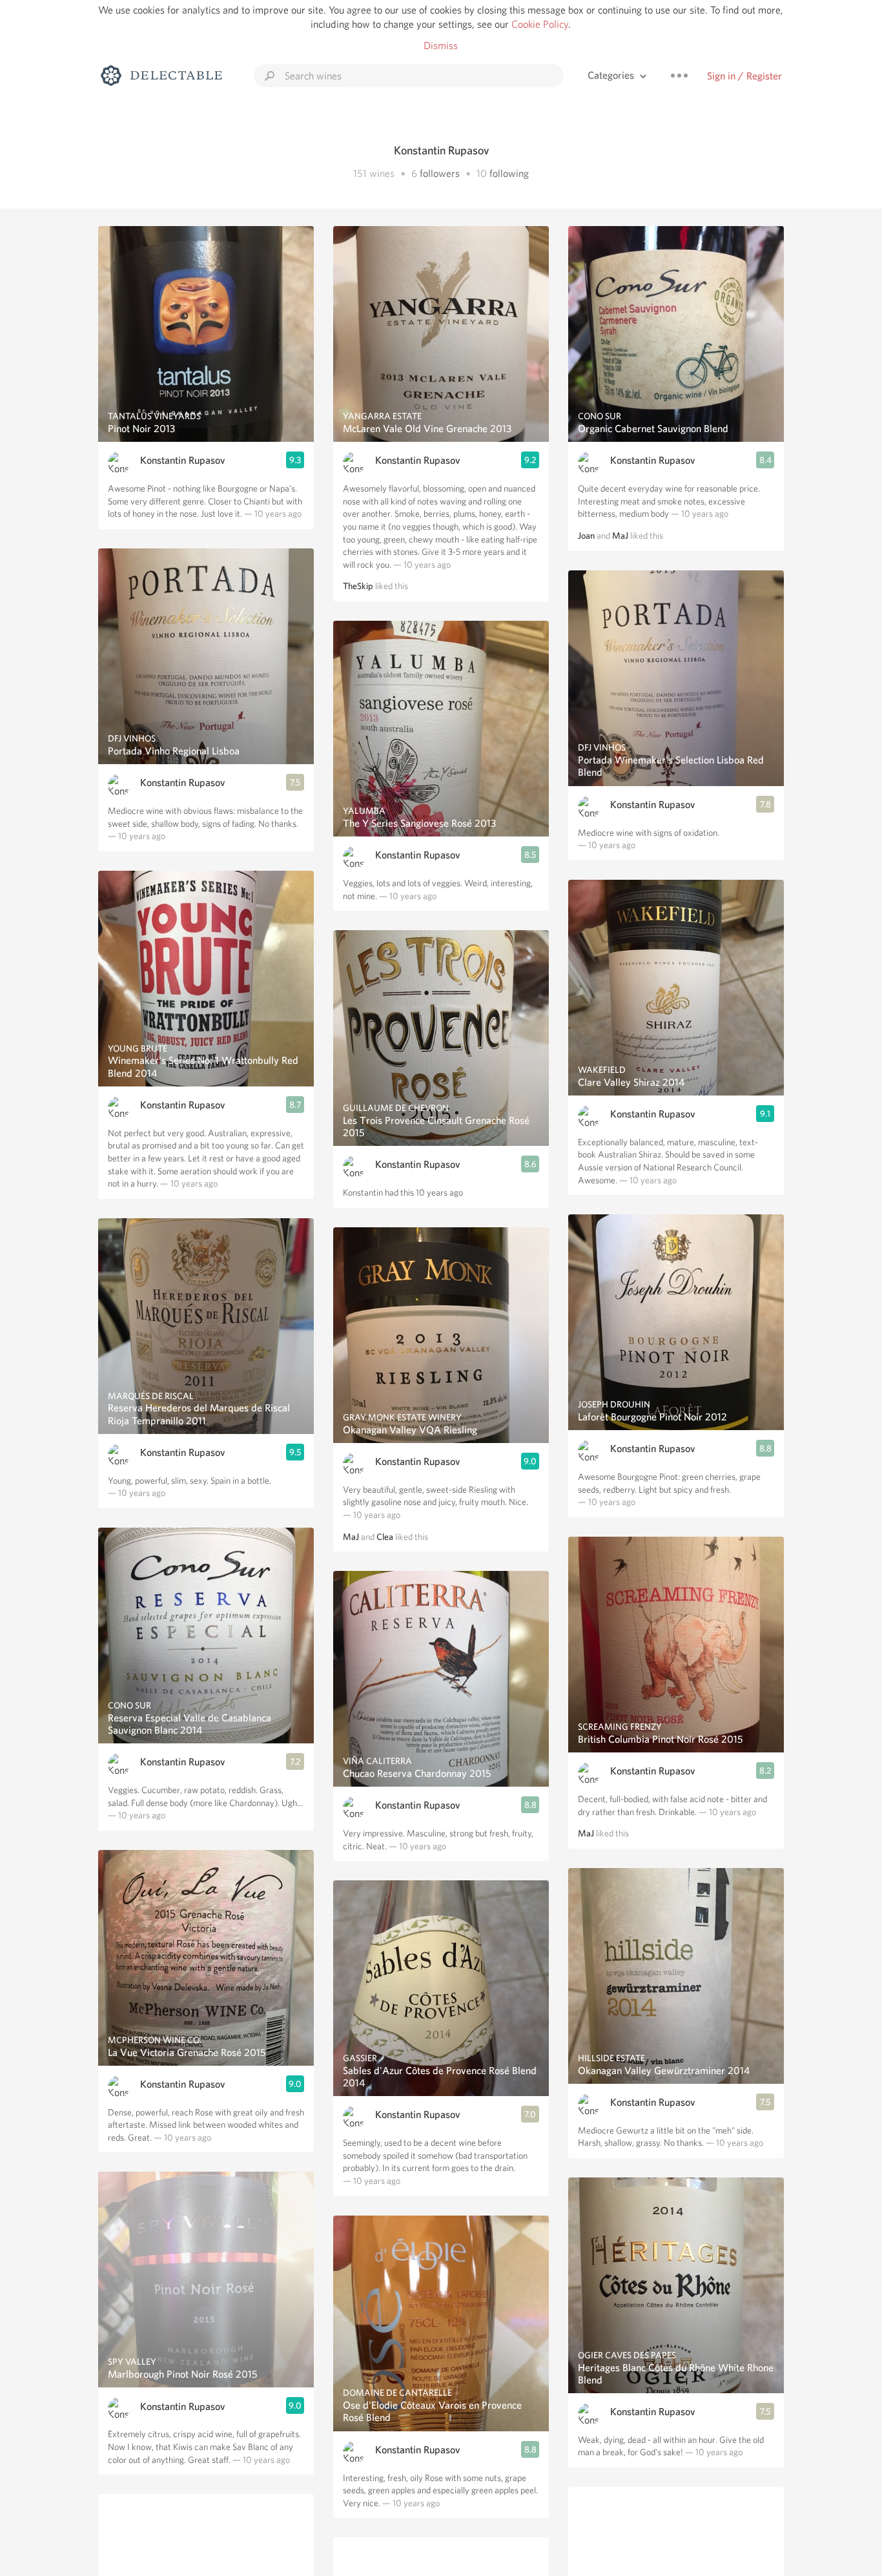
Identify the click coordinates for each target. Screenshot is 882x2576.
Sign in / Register (744, 76)
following (509, 173)
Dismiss (441, 46)
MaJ (351, 1537)
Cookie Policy (540, 24)
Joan (586, 535)
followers (440, 173)
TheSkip (358, 586)
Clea (385, 1537)
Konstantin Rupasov (183, 460)
